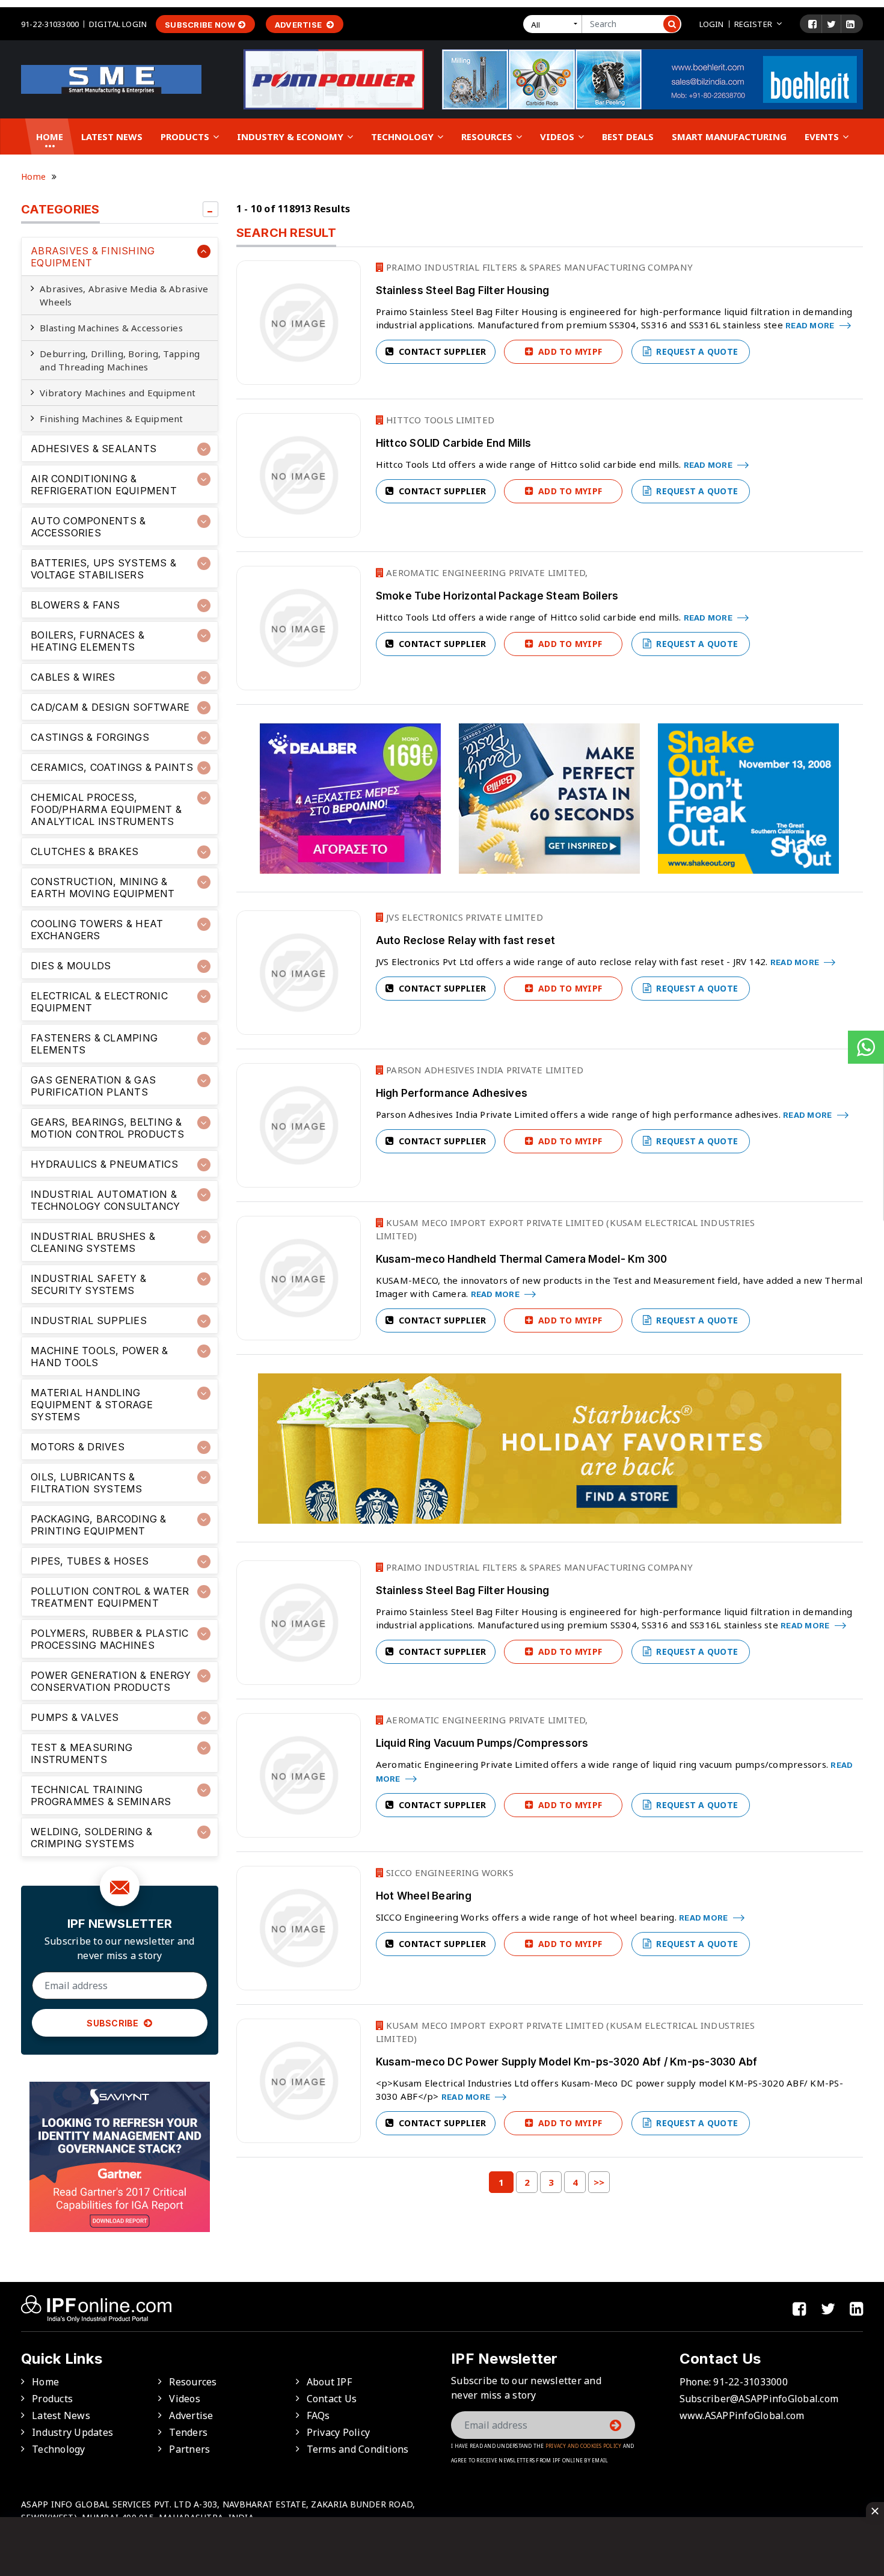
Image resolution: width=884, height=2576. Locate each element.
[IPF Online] (111, 78)
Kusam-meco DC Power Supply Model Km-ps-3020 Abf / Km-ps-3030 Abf (567, 2062)
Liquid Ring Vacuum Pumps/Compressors (482, 1743)
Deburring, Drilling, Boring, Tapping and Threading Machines (120, 360)
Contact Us (332, 2399)
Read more (811, 325)
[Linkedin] (850, 24)
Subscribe (114, 2023)
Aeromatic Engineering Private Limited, (486, 572)
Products (186, 136)
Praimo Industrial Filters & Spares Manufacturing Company (538, 267)
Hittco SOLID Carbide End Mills (454, 443)
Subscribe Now (200, 25)
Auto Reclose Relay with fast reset (466, 940)
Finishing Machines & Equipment (112, 419)
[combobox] (555, 24)
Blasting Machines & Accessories (111, 328)
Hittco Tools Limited (439, 420)
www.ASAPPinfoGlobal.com (742, 2415)
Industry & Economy (291, 136)
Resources (488, 136)
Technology (404, 136)
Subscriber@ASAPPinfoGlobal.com (759, 2399)
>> (599, 2182)
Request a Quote (696, 351)
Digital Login (118, 24)
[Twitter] (831, 24)
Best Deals (628, 136)
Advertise (299, 25)
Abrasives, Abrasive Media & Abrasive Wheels (124, 295)
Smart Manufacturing (729, 136)
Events (823, 136)
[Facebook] (812, 24)
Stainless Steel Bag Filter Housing (463, 290)
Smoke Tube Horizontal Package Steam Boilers (497, 596)
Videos (558, 136)
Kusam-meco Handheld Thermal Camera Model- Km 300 (522, 1259)
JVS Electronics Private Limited (463, 917)
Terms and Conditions (358, 2449)
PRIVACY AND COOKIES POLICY (584, 2446)
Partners (189, 2449)
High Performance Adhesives (452, 1093)
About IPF (329, 2382)
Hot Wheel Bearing (424, 1896)
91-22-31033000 (50, 24)
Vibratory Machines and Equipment (118, 393)
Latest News (112, 136)
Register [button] (753, 24)
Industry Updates (72, 2432)
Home (50, 136)
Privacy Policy (339, 2432)
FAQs (318, 2415)
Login (712, 24)
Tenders (188, 2432)
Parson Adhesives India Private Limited (484, 1070)
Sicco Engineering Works (449, 1872)
